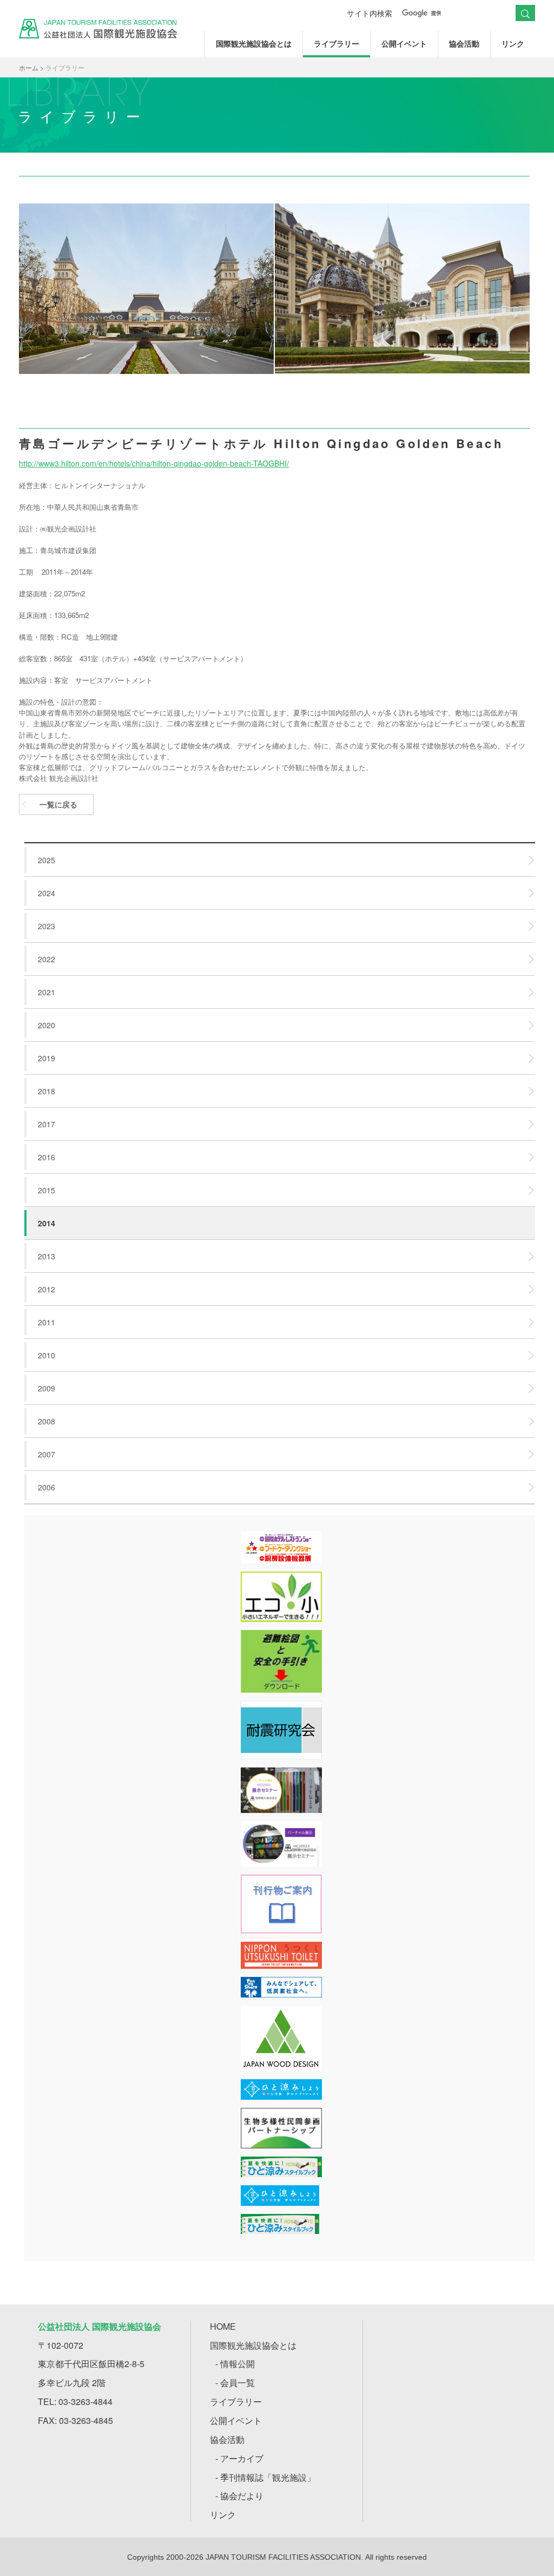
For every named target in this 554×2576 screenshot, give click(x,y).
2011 (47, 1322)
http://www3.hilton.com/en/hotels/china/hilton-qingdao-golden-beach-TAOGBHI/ (154, 463)
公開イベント (404, 43)
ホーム (29, 67)
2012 (47, 1289)
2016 (47, 1157)
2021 (47, 992)
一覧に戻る (58, 804)
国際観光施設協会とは (254, 43)
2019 (47, 1058)
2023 (47, 926)
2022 (47, 959)
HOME (223, 2326)
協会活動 (464, 43)
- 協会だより (239, 2496)
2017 (47, 1124)
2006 (47, 1487)
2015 (47, 1190)
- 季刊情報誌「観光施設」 (265, 2477)
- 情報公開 (235, 2364)
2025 (47, 860)
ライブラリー (337, 43)
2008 (47, 1421)
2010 (47, 1355)
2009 (47, 1388)
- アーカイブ (239, 2458)
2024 (47, 893)
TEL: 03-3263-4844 (75, 2401)
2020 (47, 1025)
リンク (513, 43)
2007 (47, 1454)
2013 (47, 1256)
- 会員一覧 (235, 2383)
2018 (47, 1091)
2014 (47, 1223)
